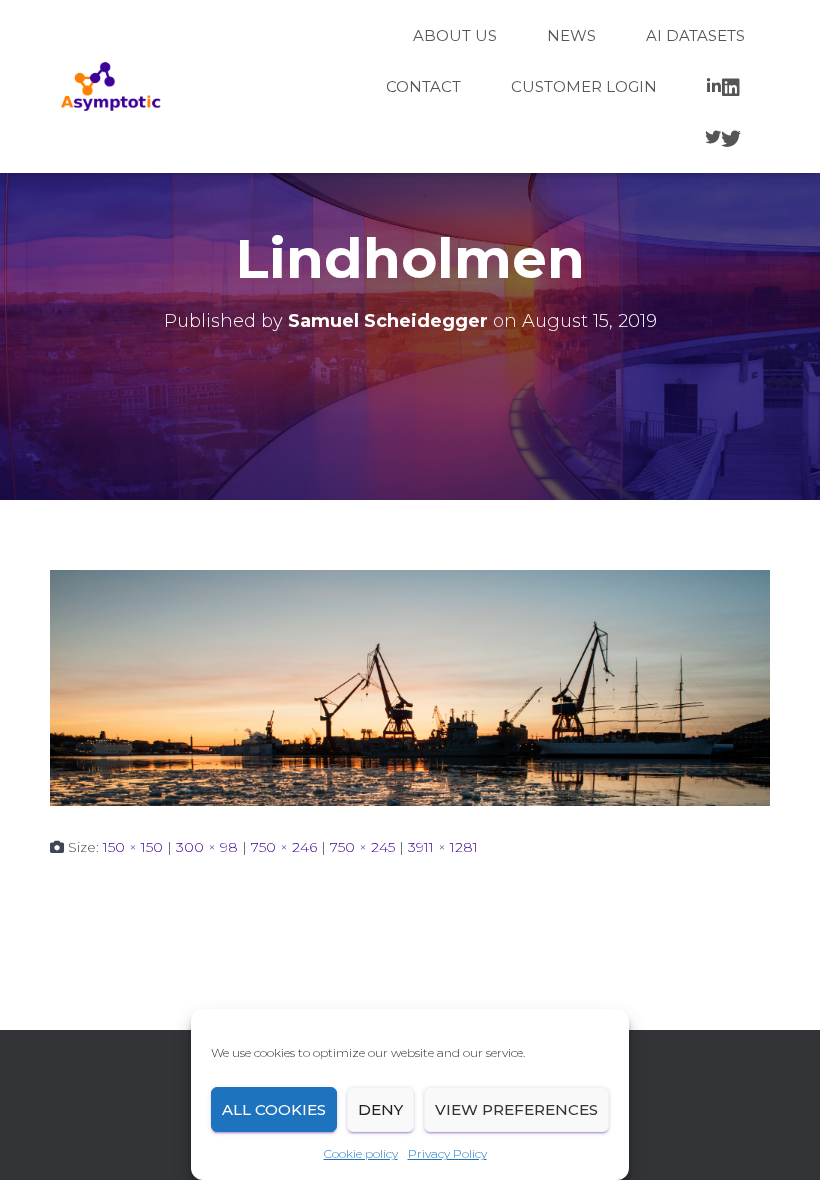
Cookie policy (361, 1153)
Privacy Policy (447, 1153)
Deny (380, 1109)
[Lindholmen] (410, 687)
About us (455, 35)
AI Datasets (695, 35)
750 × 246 (284, 847)
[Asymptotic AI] (110, 87)
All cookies (274, 1109)
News (571, 35)
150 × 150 (133, 847)
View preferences (516, 1109)
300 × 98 (207, 847)
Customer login (584, 86)
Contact (423, 86)
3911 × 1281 (443, 847)
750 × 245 (362, 847)
